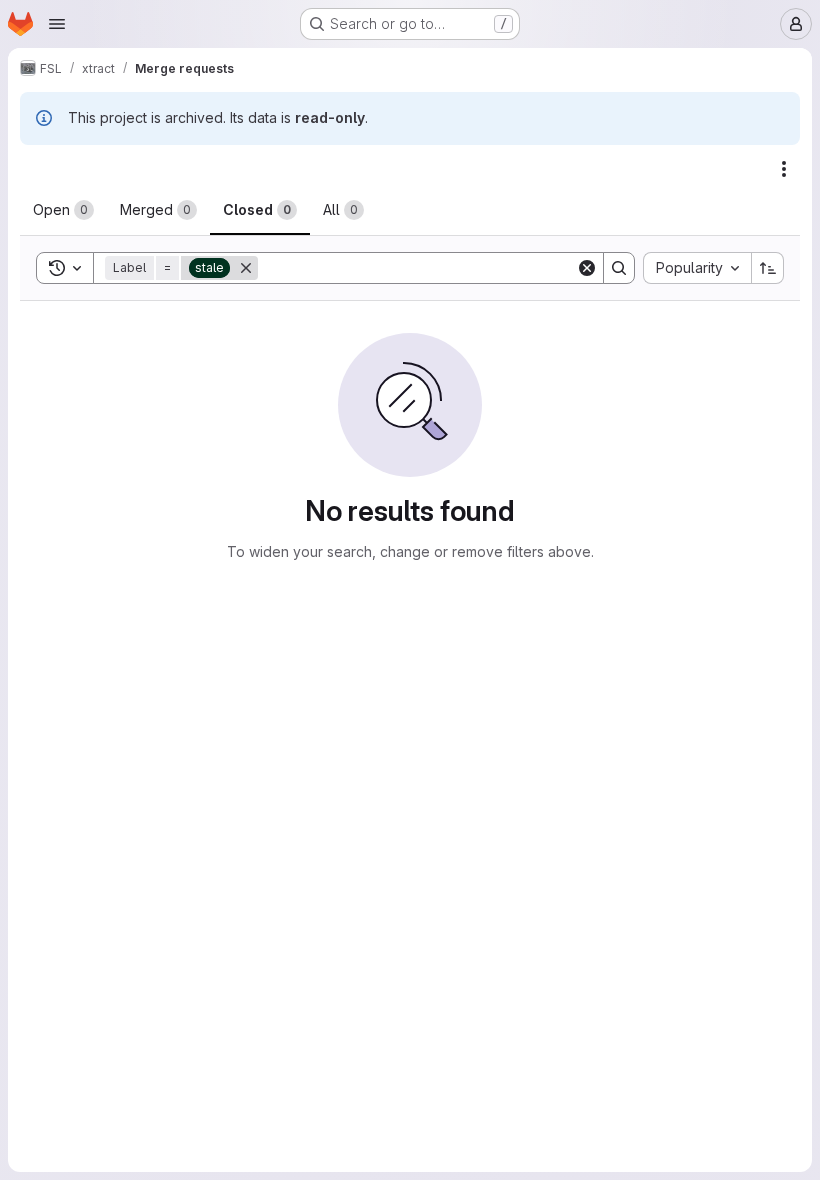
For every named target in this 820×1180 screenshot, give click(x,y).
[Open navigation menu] (57, 24)
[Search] (619, 268)
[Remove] (246, 268)
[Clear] (587, 268)
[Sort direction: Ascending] (768, 268)
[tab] (63, 210)
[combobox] (697, 268)
